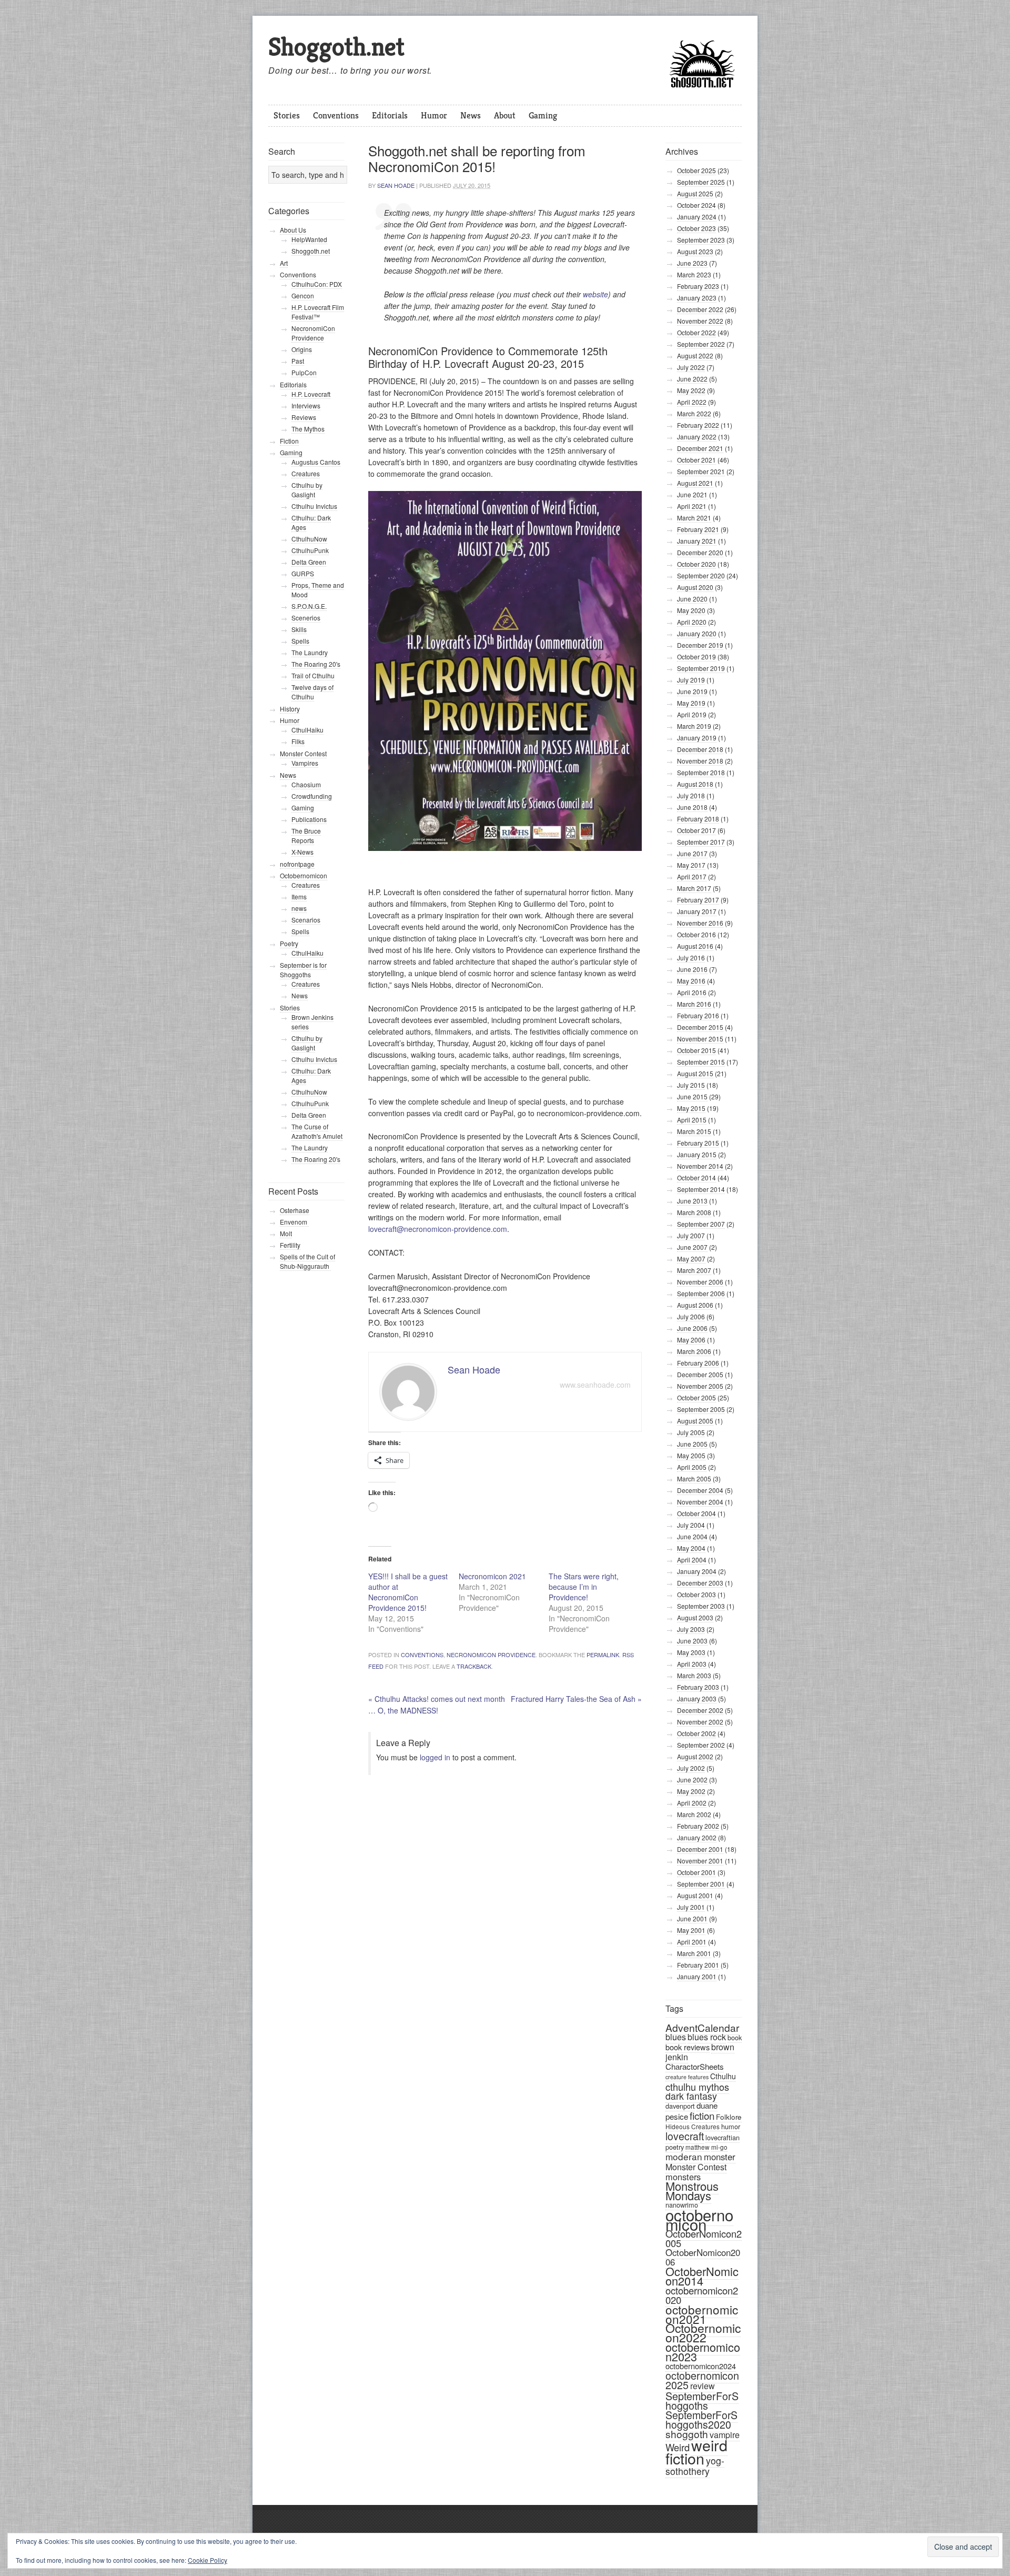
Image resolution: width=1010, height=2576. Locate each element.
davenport (680, 2106)
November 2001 (700, 1861)
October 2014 (696, 1177)
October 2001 (696, 1872)
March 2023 (694, 274)
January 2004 (697, 1571)
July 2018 (691, 795)
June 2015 (692, 1096)
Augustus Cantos (316, 462)
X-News (302, 852)
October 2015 (696, 1050)
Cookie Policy (208, 2560)
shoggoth (687, 2434)
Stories (287, 115)
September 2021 (701, 471)
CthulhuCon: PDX (317, 284)
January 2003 (697, 1698)
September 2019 (701, 668)
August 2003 (695, 1617)
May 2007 (691, 1259)
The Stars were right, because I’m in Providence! (584, 1587)
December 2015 (700, 1027)
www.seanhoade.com (595, 1385)
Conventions (336, 115)
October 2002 (696, 1733)
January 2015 (697, 1154)
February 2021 (698, 529)
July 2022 (691, 367)
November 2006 (700, 1282)
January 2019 (697, 738)
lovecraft (685, 2136)
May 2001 (691, 1930)
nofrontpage (297, 864)
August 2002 (695, 1756)
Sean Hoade (396, 185)
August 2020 (695, 587)
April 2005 (692, 1467)
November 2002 (700, 1722)
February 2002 (698, 1826)
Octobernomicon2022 (703, 2333)
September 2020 (701, 575)
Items (299, 896)
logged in (435, 1757)
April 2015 (692, 1120)
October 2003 (696, 1594)
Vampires (305, 763)
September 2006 (701, 1293)
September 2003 (701, 1606)
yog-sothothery (695, 2466)
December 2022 (700, 309)
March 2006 (694, 1351)
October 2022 (696, 332)
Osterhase (295, 1210)
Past (298, 361)
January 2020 (697, 633)
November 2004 (700, 1502)
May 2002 (691, 1791)
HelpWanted (309, 239)
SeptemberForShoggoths (702, 2400)
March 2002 (694, 1814)
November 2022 (700, 321)
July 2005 (691, 1432)
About (505, 115)
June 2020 (692, 599)
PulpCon (304, 372)
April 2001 (692, 1942)
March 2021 (694, 518)
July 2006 (691, 1316)
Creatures (306, 473)
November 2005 (700, 1386)
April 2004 (692, 1560)
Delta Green (309, 562)
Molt (286, 1233)
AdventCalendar (702, 2027)
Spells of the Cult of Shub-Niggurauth (307, 1261)
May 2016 (691, 981)
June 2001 (692, 1918)
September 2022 (701, 344)
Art (284, 263)
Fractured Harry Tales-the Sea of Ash (576, 1699)
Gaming (543, 115)
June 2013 (692, 1201)
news (299, 908)
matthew (698, 2147)
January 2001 (697, 1976)
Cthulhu (723, 2076)
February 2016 (698, 1015)
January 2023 (697, 298)
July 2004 (691, 1525)
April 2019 (692, 714)
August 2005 (695, 1421)
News (471, 115)
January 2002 (697, 1837)
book (735, 2037)
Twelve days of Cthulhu (312, 692)
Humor (434, 115)
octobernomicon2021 (702, 2314)
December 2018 (700, 749)
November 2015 (700, 1039)
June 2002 (692, 1780)
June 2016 (692, 969)
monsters (683, 2177)
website (595, 294)
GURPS (303, 573)
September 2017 (701, 842)
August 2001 (695, 1895)
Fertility (290, 1245)
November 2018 (700, 761)
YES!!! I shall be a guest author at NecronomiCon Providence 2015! (408, 1592)
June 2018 (692, 807)
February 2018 (698, 819)
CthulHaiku (307, 730)
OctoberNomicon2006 (703, 2257)
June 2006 (692, 1328)
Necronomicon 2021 (492, 1576)
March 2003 (694, 1675)
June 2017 (692, 853)
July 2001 (691, 1907)
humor (731, 2126)
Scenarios (306, 920)
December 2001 (700, 1849)
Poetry (289, 943)
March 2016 (694, 1004)
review (703, 2386)
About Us (293, 230)
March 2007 (694, 1270)
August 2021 (695, 483)
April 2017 (692, 876)
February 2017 (698, 900)
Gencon (303, 295)
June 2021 (692, 494)
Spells (300, 641)
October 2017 (696, 830)
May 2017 (691, 865)
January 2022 (697, 437)
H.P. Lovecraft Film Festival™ (318, 312)
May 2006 (691, 1340)
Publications (309, 819)
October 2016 (696, 934)
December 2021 (700, 448)
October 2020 (696, 564)
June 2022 (692, 379)
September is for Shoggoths (303, 970)
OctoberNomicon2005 (704, 2238)
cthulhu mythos (697, 2087)
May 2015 (691, 1108)
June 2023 (692, 263)
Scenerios (306, 618)
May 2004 (691, 1548)
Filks (298, 741)
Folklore (729, 2117)
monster (720, 2157)
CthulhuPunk (310, 550)
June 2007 (692, 1247)
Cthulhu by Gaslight (307, 490)
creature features (687, 2077)
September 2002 (701, 1745)
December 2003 (700, 1583)
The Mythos (308, 429)
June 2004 (692, 1536)
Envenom (294, 1222)
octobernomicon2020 (702, 2295)
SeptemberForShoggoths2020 (701, 2420)
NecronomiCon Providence (491, 1655)
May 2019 (691, 703)
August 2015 (695, 1073)
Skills (299, 629)
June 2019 (692, 691)
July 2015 (691, 1085)
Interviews (306, 405)
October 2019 (696, 656)
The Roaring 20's (316, 664)
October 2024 (696, 205)
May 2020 (691, 610)
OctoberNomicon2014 (702, 2276)
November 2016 (700, 923)
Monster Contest (696, 2167)
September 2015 (701, 1062)
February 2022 (698, 425)
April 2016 (692, 992)
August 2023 (695, 251)
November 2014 (700, 1166)
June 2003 (692, 1641)
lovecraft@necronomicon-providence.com (438, 1229)
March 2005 (694, 1479)
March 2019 (694, 726)
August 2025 (695, 193)
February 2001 (698, 1965)
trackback (474, 1666)
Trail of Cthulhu (313, 675)
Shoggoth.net (336, 47)
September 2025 (701, 182)
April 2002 (692, 1803)
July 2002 (691, 1768)
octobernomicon (699, 2219)
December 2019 (700, 645)
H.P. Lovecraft (311, 394)
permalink (603, 1655)
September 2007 (701, 1224)
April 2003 (692, 1664)
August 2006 (695, 1305)
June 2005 (692, 1444)
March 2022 (694, 413)
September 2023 (701, 240)
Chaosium (306, 784)
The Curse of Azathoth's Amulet (317, 1131)
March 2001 (694, 1953)
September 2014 (701, 1189)
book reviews (688, 2047)
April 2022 (692, 402)
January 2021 (697, 541)
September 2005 (701, 1409)
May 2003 (691, 1652)
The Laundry (310, 652)
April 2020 (692, 622)
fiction (702, 2115)
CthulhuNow (309, 539)
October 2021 (696, 460)
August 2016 (695, 946)
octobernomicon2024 (701, 2366)
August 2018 (695, 784)
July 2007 (691, 1235)
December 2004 (700, 1490)
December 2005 (700, 1374)
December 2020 (700, 552)
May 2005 (691, 1455)
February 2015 (698, 1143)
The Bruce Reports (306, 835)
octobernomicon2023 (703, 2352)
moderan (684, 2156)
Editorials (390, 115)
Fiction (289, 441)
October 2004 (696, 1513)
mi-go (719, 2147)
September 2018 (701, 772)
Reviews (304, 417)
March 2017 (694, 888)
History (290, 709)
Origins (302, 349)
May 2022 (691, 390)
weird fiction (696, 2451)
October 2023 (696, 228)
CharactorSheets (695, 2066)
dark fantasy (691, 2096)
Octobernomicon (304, 875)
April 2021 (692, 506)
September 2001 (701, 1884)
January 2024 (697, 217)
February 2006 (698, 1363)
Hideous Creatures (693, 2126)
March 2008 (694, 1212)
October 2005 (696, 1397)
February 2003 (698, 1687)
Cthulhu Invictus (314, 506)
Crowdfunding (312, 796)
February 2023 (698, 286)
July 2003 (691, 1629)
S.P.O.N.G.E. (309, 606)
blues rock (707, 2037)
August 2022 (695, 355)
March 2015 (694, 1131)
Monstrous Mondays (692, 2191)
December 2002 (700, 1710)
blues (676, 2037)
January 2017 (697, 911)
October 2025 (696, 170)
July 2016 (691, 958)
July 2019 (691, 680)
